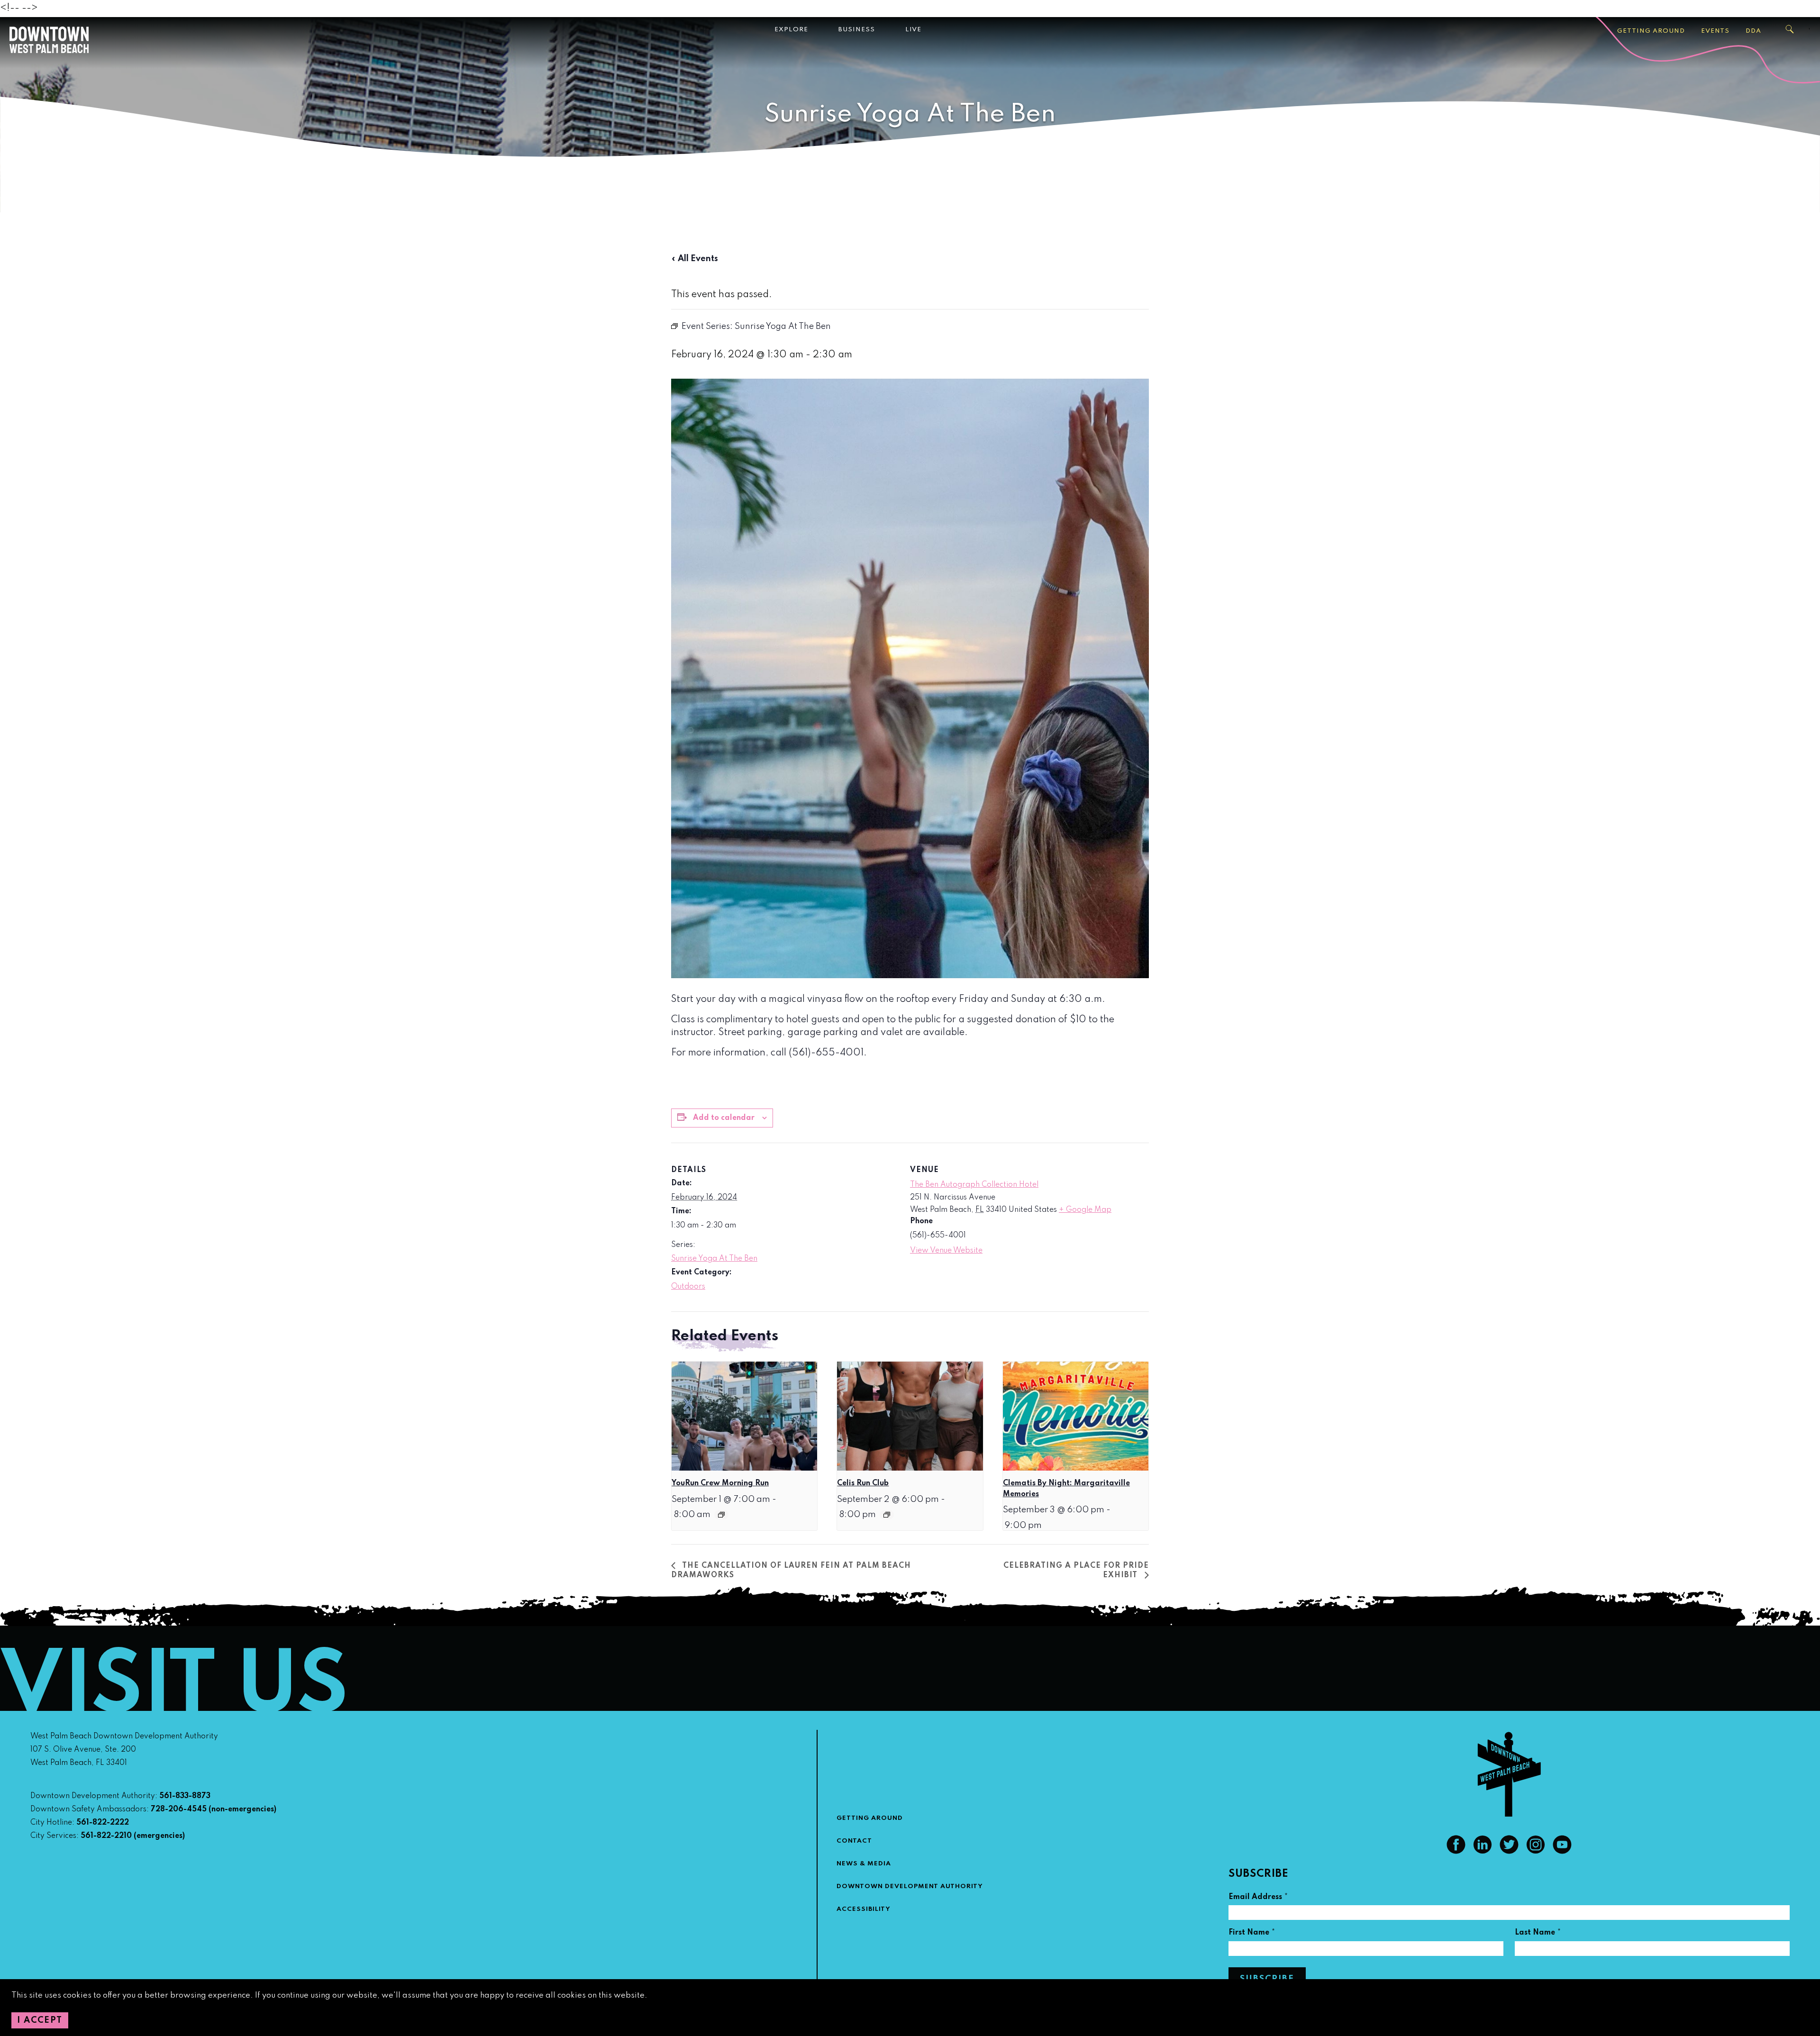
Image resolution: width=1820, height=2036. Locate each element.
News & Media (864, 1864)
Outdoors (688, 1287)
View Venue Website (946, 1251)
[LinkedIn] (1483, 1852)
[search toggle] (1790, 29)
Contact (854, 1841)
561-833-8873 (185, 1796)
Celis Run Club (863, 1483)
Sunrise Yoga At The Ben (714, 1259)
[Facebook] (1456, 1852)
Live (913, 30)
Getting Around (1651, 31)
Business (857, 30)
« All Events (695, 259)
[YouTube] (1562, 1852)
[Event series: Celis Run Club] (887, 1515)
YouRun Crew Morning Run (720, 1483)
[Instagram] (1536, 1852)
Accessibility (864, 1909)
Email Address (1258, 1898)
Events (1715, 31)
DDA (1753, 31)
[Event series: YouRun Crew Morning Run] (721, 1515)
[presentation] (744, 1416)
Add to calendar (724, 1118)
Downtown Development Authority (910, 1886)
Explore (791, 30)
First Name (1252, 1934)
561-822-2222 (103, 1823)
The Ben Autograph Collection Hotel (974, 1185)
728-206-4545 (179, 1809)
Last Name (1538, 1934)
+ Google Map (1085, 1210)
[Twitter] (1509, 1852)
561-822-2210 (106, 1836)
